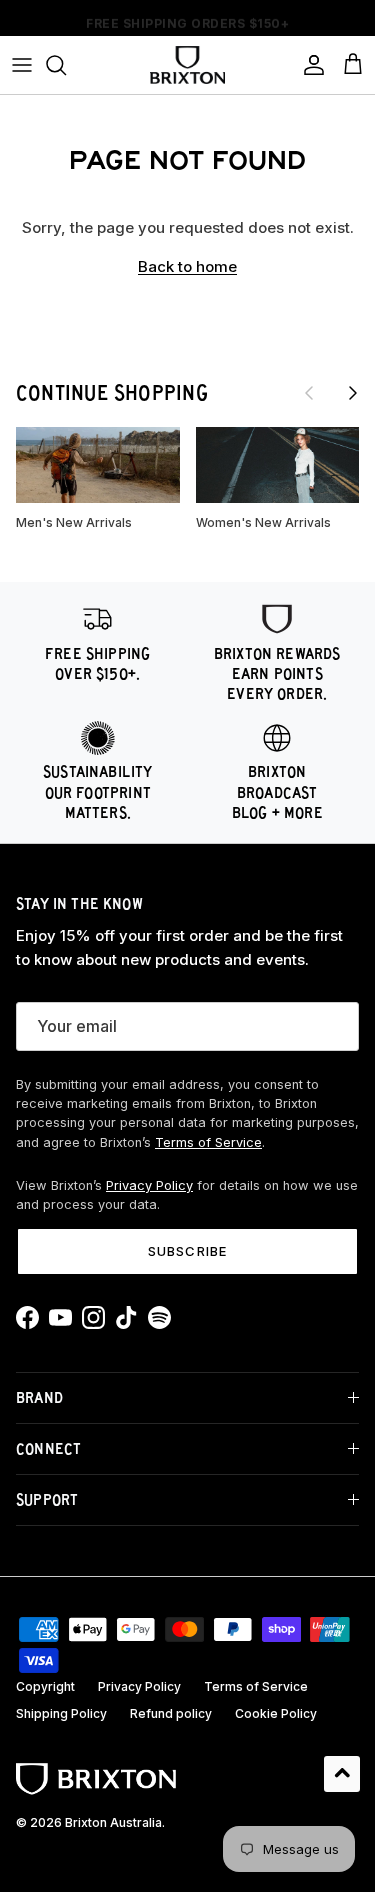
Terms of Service (208, 1142)
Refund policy (171, 1713)
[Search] (66, 65)
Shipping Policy (61, 1713)
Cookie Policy (276, 1713)
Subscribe (187, 1251)
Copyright (45, 1686)
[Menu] (22, 65)
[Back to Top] (342, 1774)
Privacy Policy (149, 1185)
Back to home (187, 266)
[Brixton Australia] (187, 65)
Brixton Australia (113, 1822)
